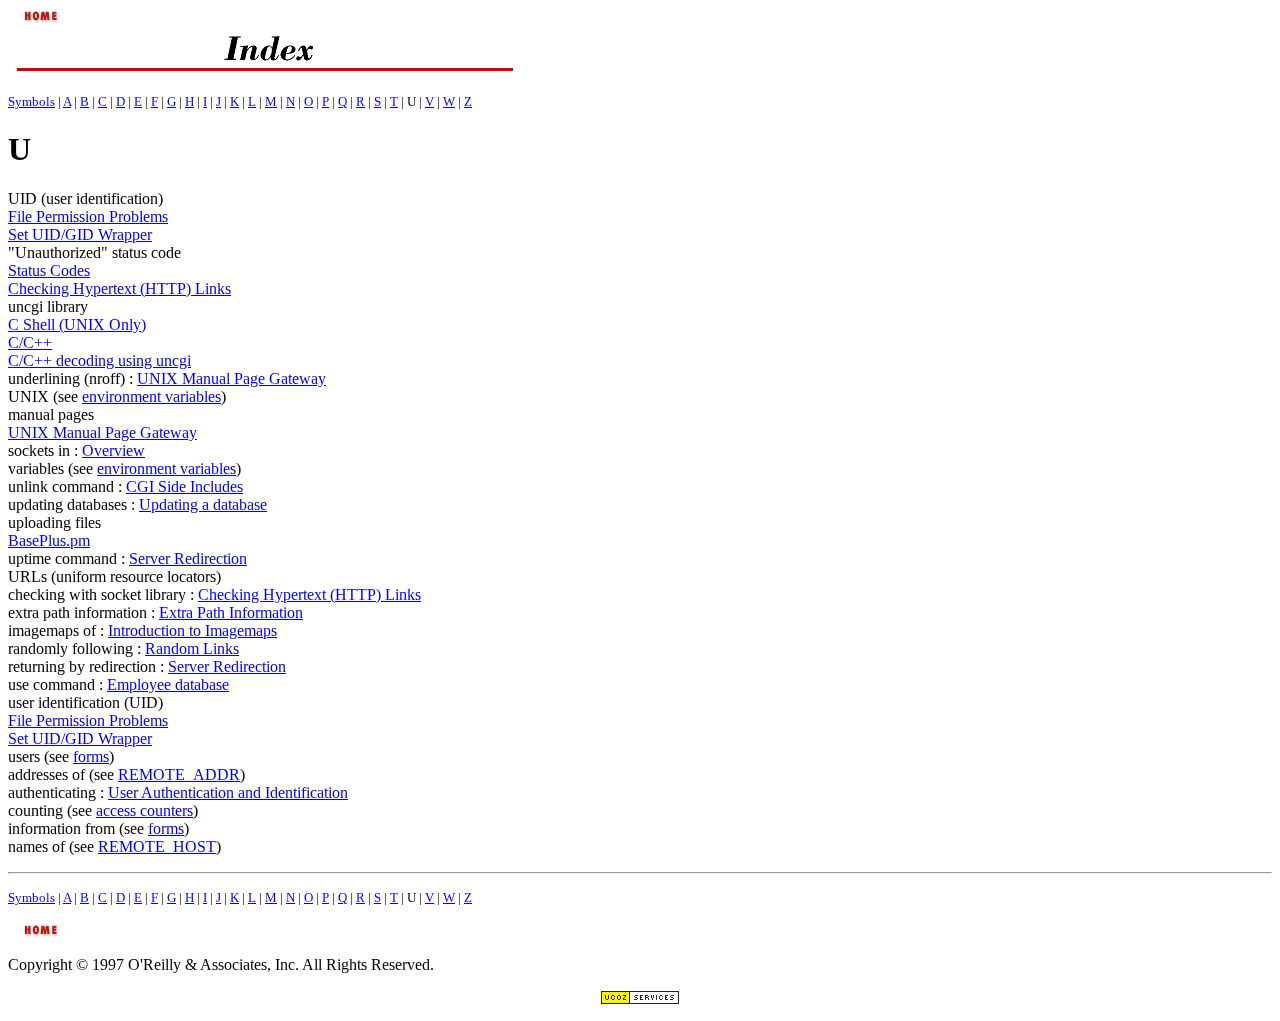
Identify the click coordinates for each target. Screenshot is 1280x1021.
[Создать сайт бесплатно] (640, 999)
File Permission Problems (88, 216)
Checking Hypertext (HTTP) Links (119, 288)
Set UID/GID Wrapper (80, 234)
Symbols (31, 101)
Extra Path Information (231, 612)
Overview (113, 450)
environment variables (151, 396)
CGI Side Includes (184, 486)
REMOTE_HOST (157, 846)
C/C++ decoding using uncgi (99, 360)
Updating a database (203, 504)
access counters (144, 810)
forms (91, 756)
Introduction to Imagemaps (192, 630)
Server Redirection (188, 558)
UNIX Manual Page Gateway (231, 378)
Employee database (168, 684)
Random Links (192, 648)
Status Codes (49, 270)
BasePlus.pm (49, 540)
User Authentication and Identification (228, 792)
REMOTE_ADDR (179, 774)
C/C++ (30, 342)
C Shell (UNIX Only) (77, 324)
